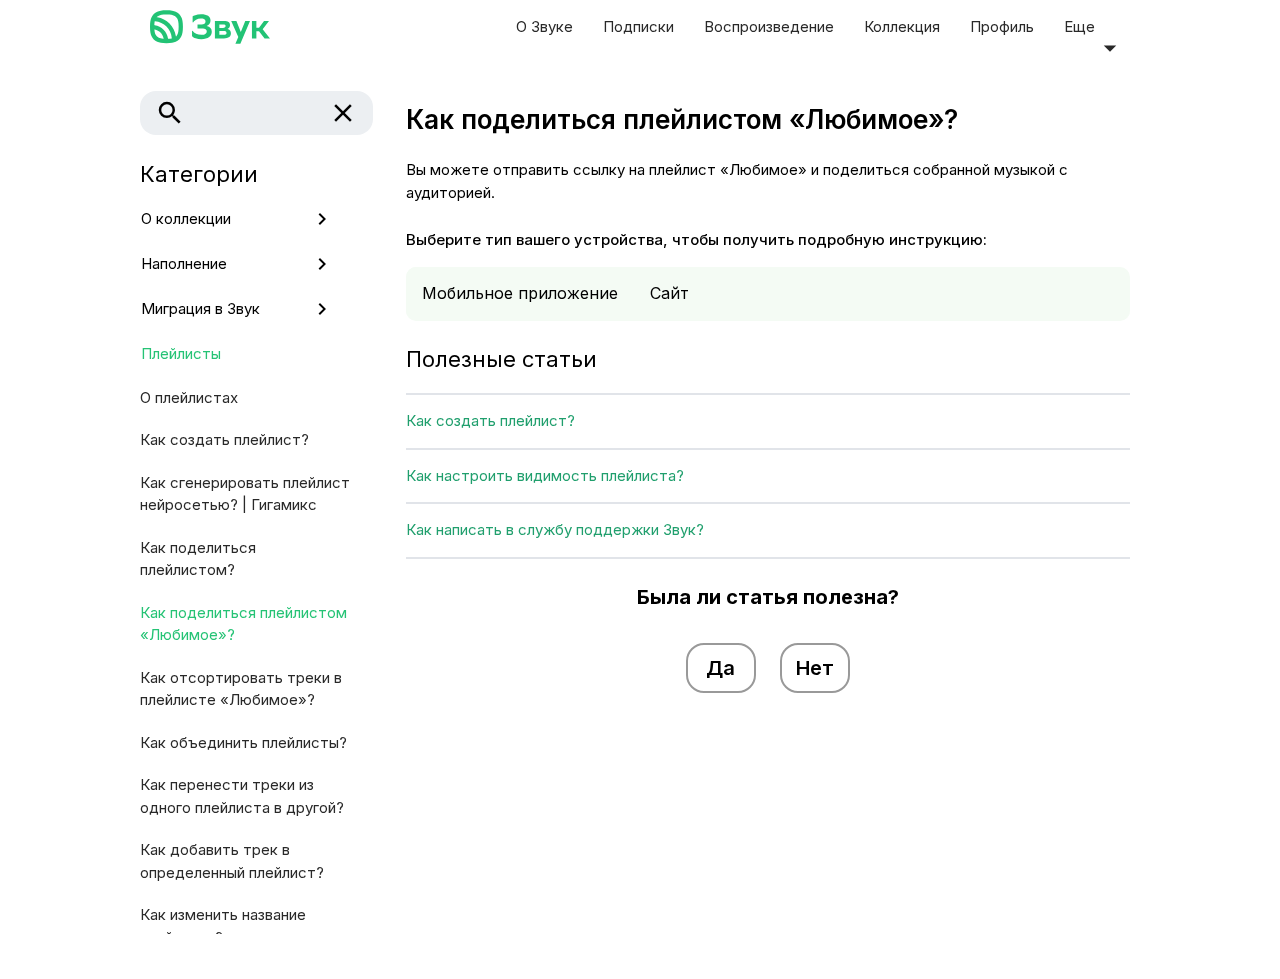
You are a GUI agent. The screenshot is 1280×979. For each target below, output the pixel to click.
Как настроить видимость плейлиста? (545, 475)
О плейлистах (189, 397)
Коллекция (902, 26)
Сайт (669, 293)
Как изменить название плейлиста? (223, 926)
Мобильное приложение (520, 293)
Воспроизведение (769, 26)
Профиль (1002, 26)
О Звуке (544, 26)
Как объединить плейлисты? (243, 742)
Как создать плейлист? (224, 439)
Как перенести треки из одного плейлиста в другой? (242, 796)
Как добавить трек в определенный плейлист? (232, 861)
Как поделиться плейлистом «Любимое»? (243, 624)
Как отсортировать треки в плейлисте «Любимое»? (241, 689)
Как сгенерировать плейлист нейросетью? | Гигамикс (245, 494)
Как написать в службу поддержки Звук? (555, 529)
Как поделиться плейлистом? (198, 559)
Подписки (638, 26)
